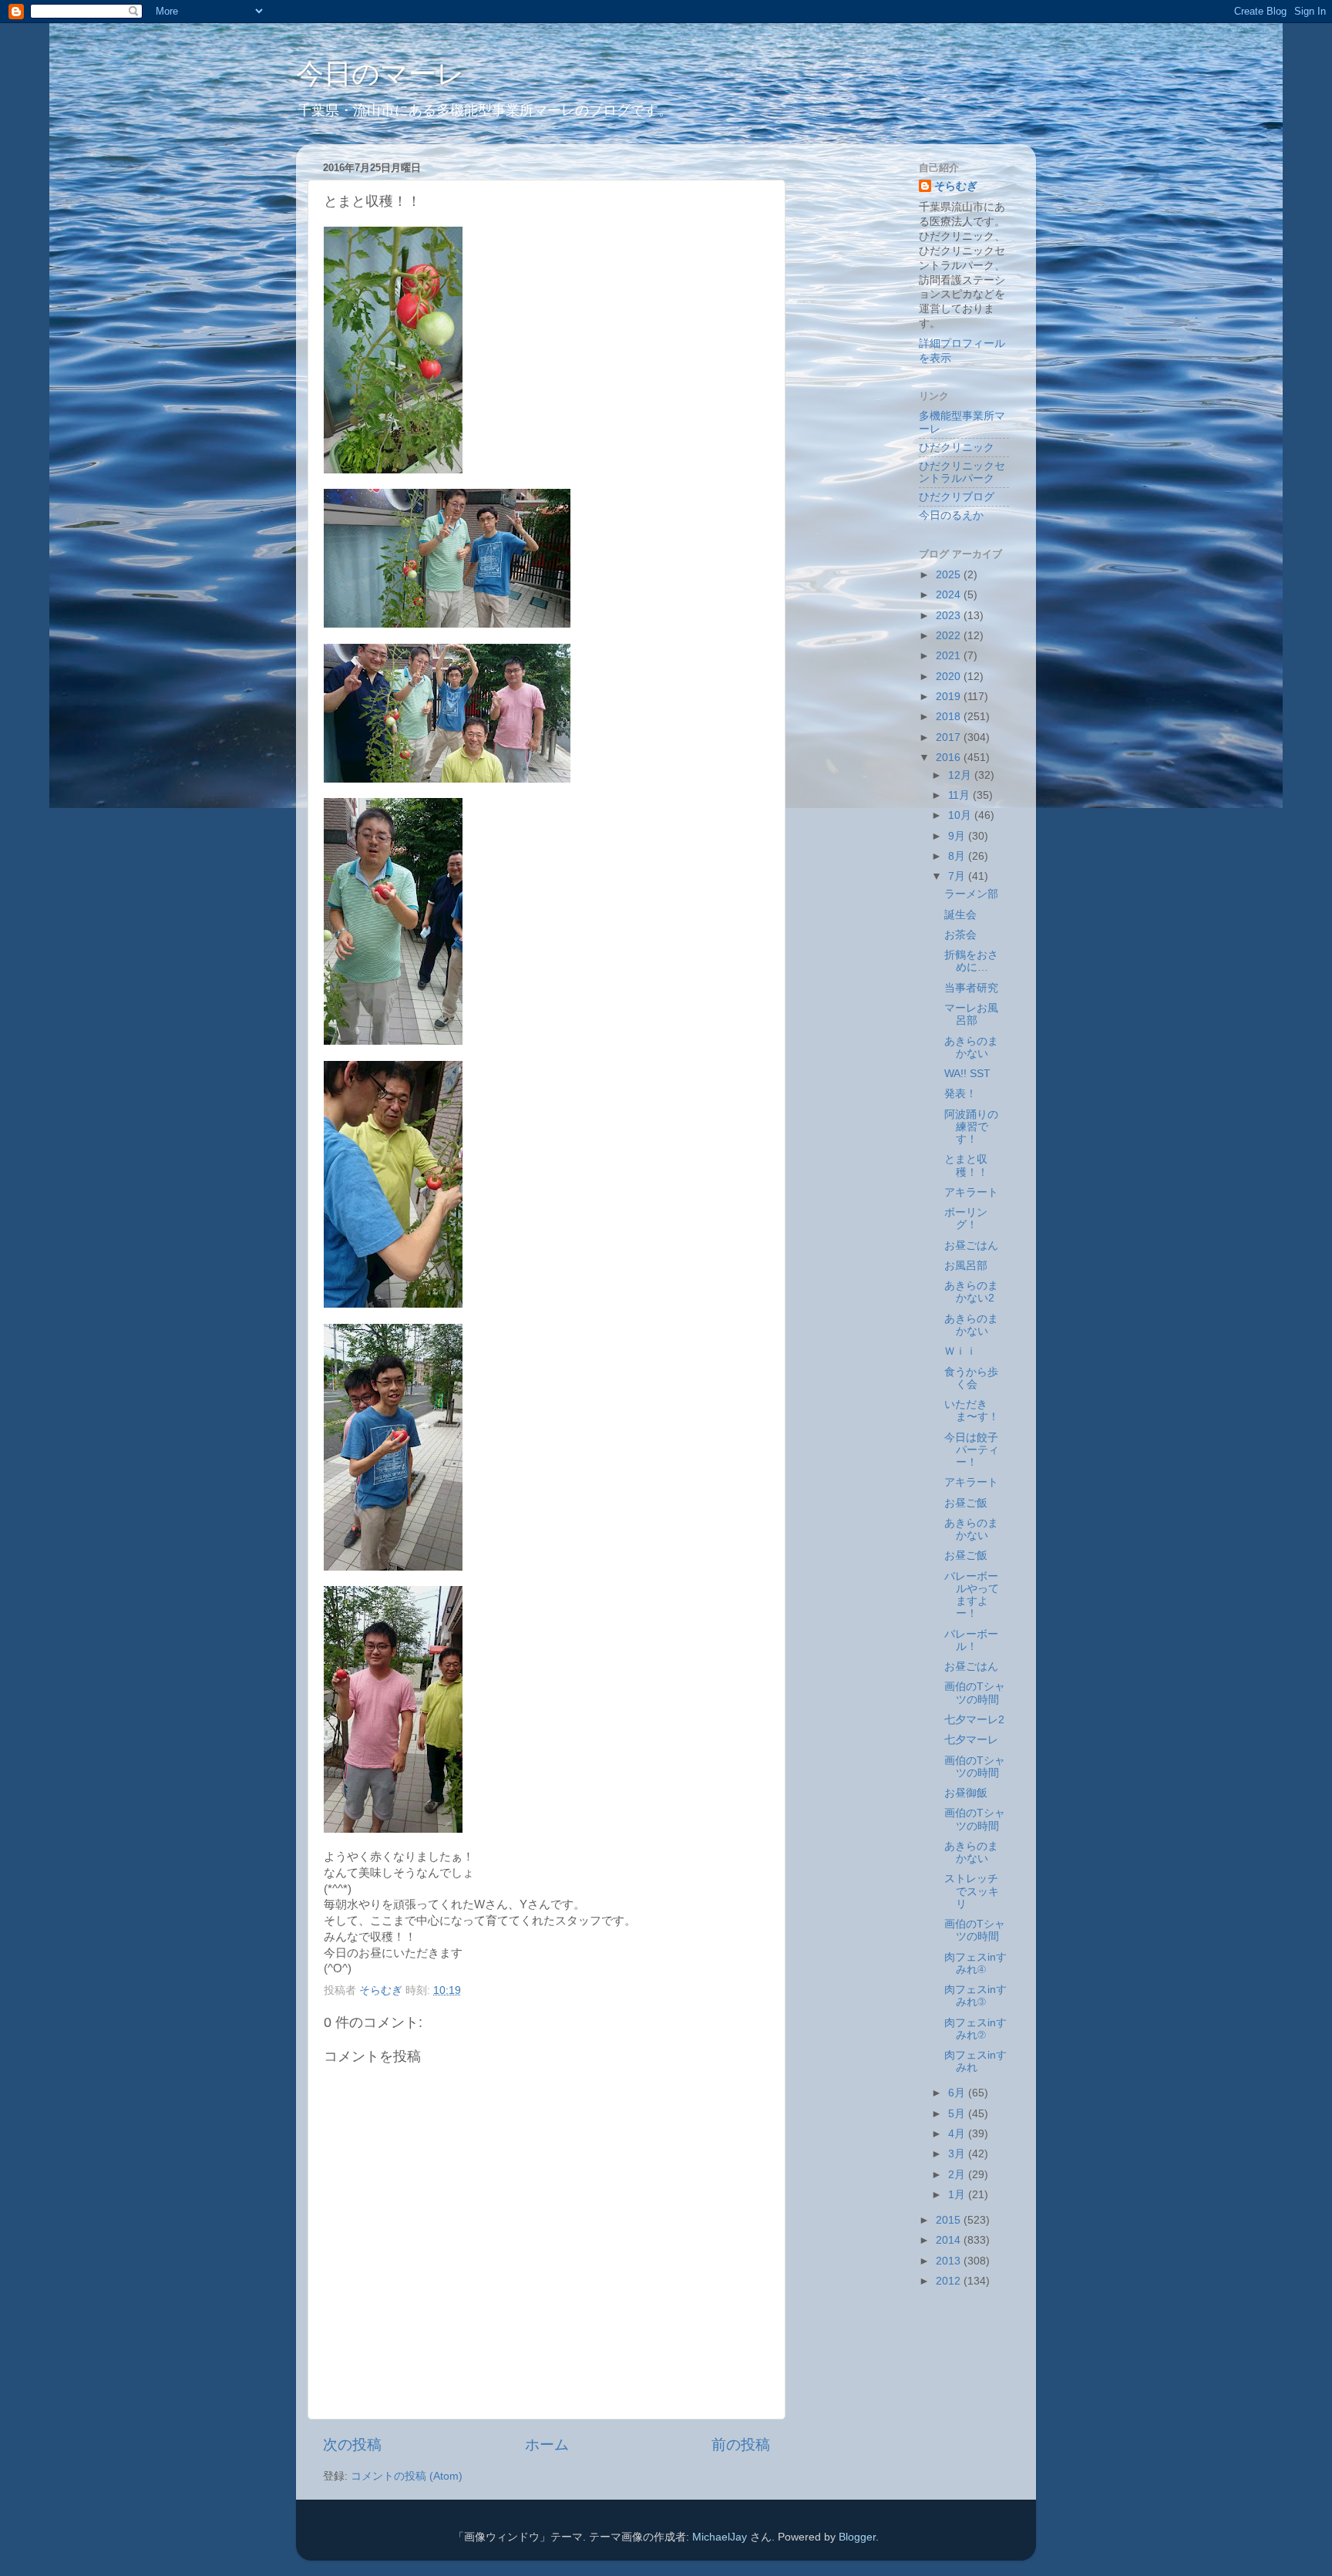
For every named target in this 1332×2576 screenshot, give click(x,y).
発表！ (960, 1094)
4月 (958, 2134)
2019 (950, 697)
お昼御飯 (966, 1793)
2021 (950, 656)
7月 (958, 876)
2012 (950, 2281)
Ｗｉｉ (960, 1351)
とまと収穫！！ (966, 1165)
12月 (961, 775)
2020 (950, 677)
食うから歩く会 (971, 1378)
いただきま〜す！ (972, 1411)
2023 (950, 616)
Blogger (857, 2537)
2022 (950, 636)
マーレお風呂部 (971, 1014)
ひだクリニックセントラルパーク (962, 472)
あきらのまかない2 (971, 1292)
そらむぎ (956, 186)
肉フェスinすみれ (975, 2061)
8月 (958, 856)
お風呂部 (966, 1266)
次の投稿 (352, 2445)
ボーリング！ (966, 1219)
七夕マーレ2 (974, 1720)
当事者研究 (971, 988)
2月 (958, 2175)
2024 (950, 595)
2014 (950, 2240)
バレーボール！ (971, 1640)
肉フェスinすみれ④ (975, 1963)
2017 (950, 737)
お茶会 (960, 935)
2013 (950, 2261)
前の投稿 (741, 2445)
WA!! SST (967, 1074)
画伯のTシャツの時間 (975, 1693)
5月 (958, 2114)
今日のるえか (951, 515)
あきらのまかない (971, 1047)
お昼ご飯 (966, 1503)
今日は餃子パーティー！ (972, 1450)
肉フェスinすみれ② (975, 2029)
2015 (950, 2220)
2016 (950, 758)
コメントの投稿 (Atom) (407, 2476)
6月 (958, 2093)
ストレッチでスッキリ (972, 1891)
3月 (958, 2154)
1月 (958, 2195)
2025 (950, 575)
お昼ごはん (971, 1246)
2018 (950, 717)
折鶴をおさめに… (971, 961)
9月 (958, 836)
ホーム (547, 2445)
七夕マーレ (971, 1740)
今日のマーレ (380, 74)
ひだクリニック (957, 448)
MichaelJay (720, 2537)
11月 (960, 795)
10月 (961, 815)
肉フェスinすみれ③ (975, 1996)
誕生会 (960, 915)
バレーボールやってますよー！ (972, 1595)
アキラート (971, 1192)
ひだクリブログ (957, 497)
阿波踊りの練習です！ (971, 1127)
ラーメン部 (971, 894)
